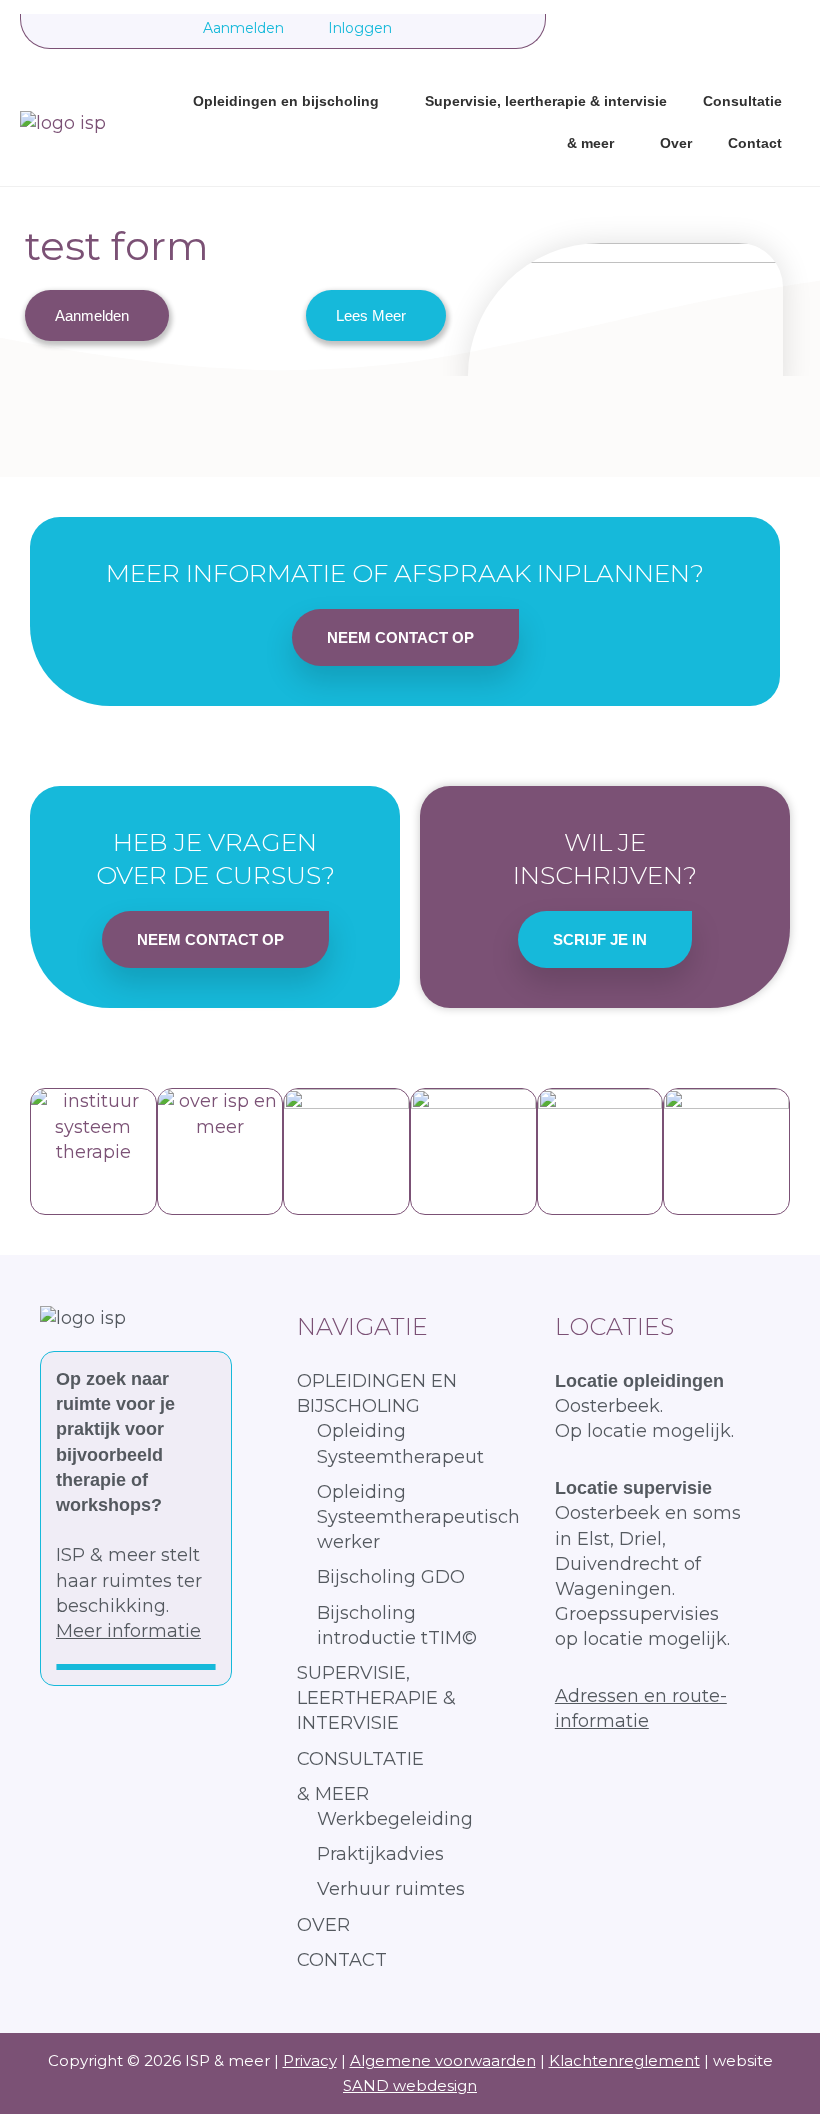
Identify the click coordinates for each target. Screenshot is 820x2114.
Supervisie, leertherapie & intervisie (546, 101)
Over (676, 143)
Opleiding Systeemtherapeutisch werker (418, 1517)
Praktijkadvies (380, 1854)
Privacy (310, 2060)
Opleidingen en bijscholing (286, 101)
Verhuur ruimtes (391, 1889)
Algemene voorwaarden (443, 2060)
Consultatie (742, 101)
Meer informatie (128, 1631)
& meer (590, 143)
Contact (755, 143)
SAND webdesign (410, 2085)
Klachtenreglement (624, 2060)
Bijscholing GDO (391, 1577)
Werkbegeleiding (395, 1819)
